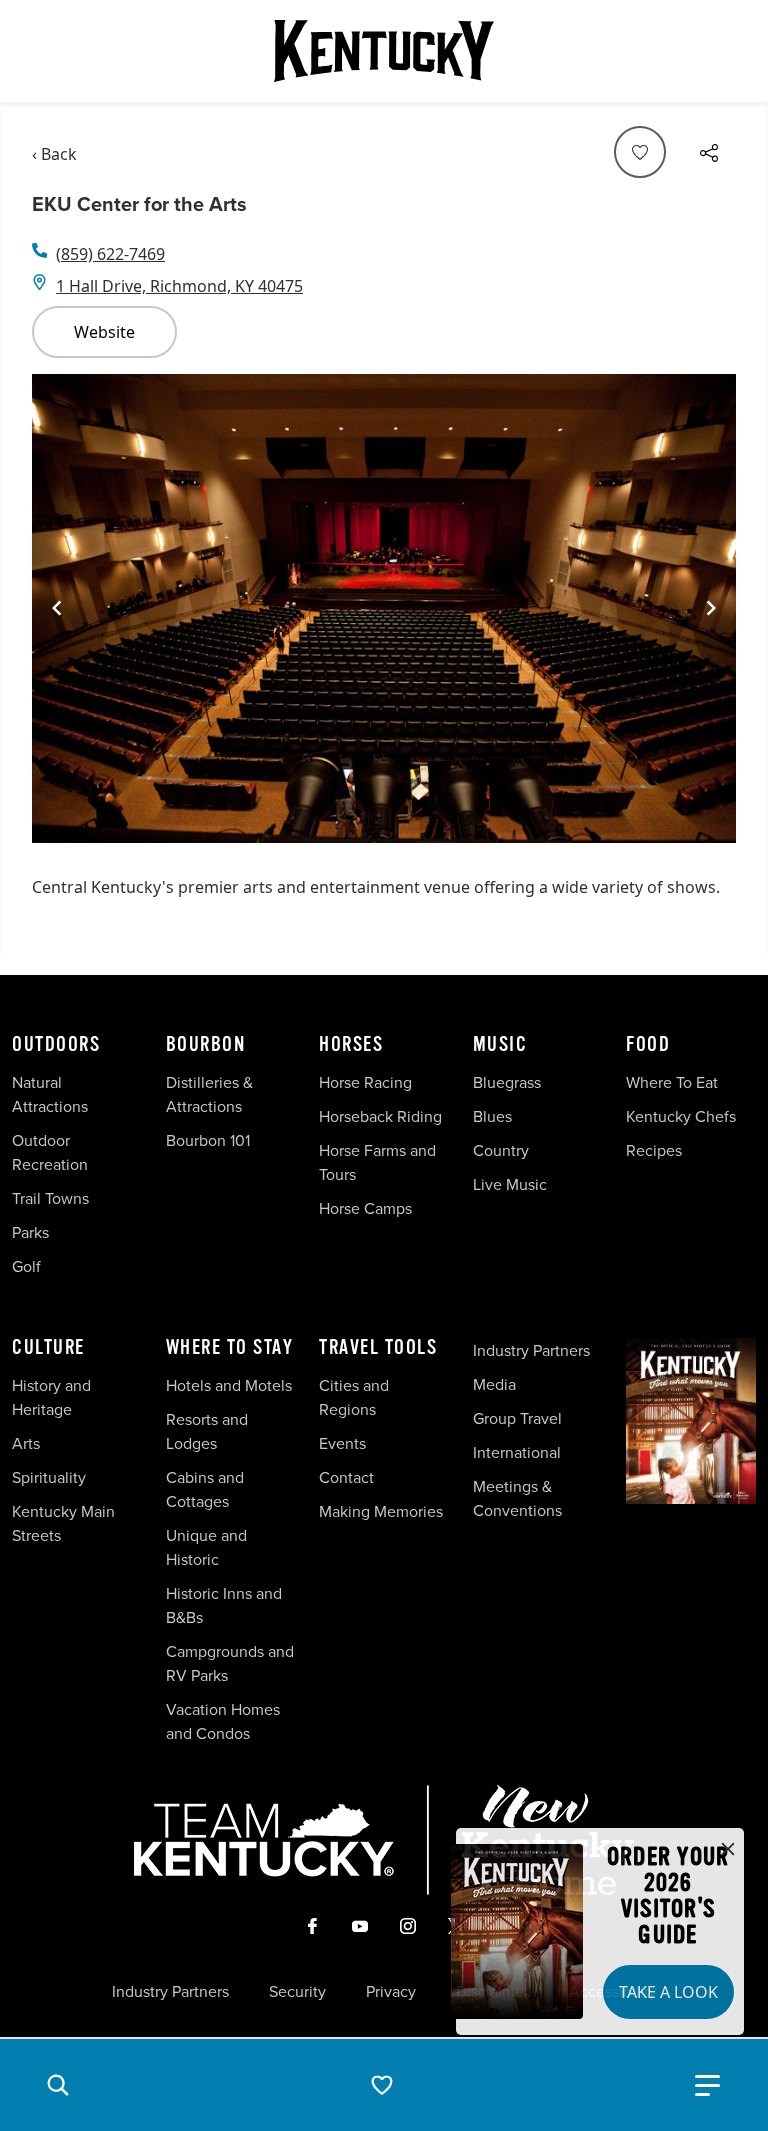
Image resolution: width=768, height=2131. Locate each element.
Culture (48, 1348)
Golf (26, 1266)
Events (342, 1443)
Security (297, 1991)
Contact (346, 1477)
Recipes (656, 1150)
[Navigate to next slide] (711, 608)
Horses (351, 1045)
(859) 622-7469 (110, 254)
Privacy (391, 1991)
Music (500, 1045)
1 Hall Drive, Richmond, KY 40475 (179, 286)
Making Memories (381, 1511)
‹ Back (54, 154)
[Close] (728, 1850)
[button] (58, 2085)
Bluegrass (507, 1082)
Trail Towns (50, 1198)
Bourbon (206, 1045)
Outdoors (56, 1045)
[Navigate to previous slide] (57, 608)
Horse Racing (365, 1082)
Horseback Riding (380, 1116)
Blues (492, 1116)
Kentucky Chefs (681, 1116)
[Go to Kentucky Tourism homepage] (384, 51)
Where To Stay (230, 1348)
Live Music (510, 1184)
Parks (30, 1232)
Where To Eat (672, 1082)
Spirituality (51, 1477)
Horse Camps (365, 1208)
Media (494, 1384)
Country (501, 1150)
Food (648, 1045)
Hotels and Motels (229, 1385)
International (517, 1452)
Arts (26, 1443)
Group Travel (517, 1418)
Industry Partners (531, 1350)
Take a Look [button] (668, 1992)
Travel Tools (378, 1348)
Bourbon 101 (208, 1140)
